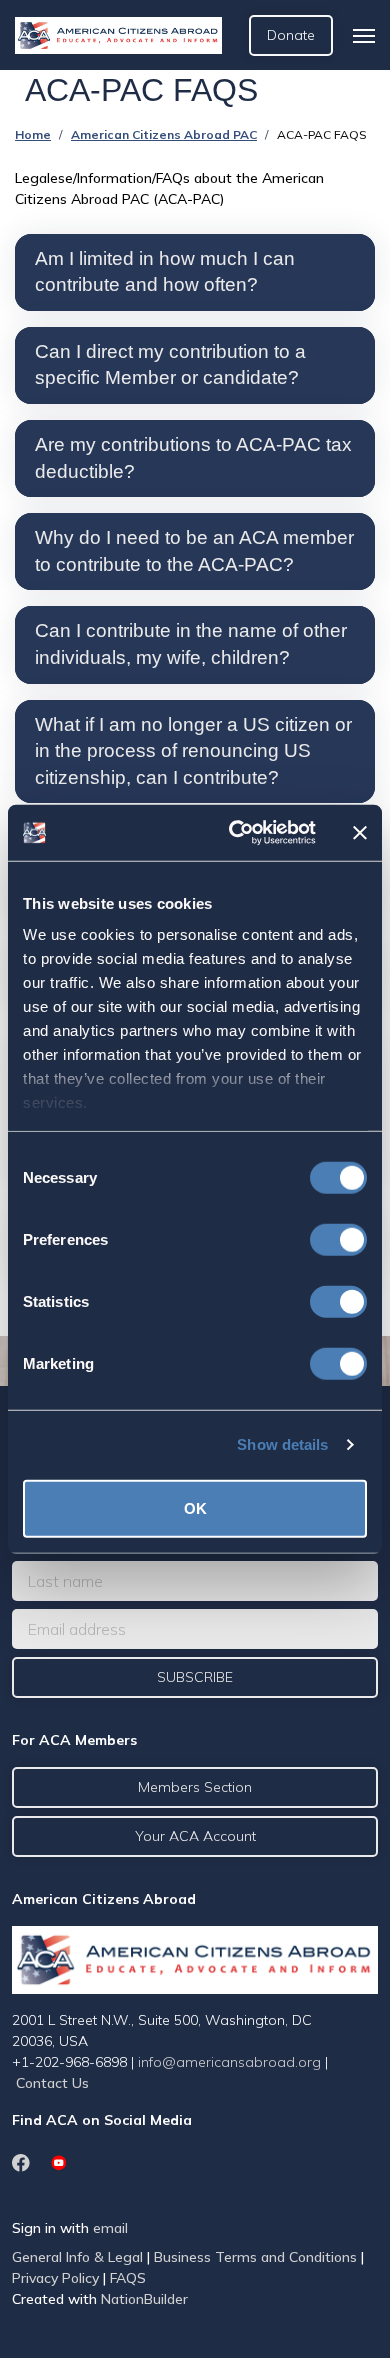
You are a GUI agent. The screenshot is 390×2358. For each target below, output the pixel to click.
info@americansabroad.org (229, 2062)
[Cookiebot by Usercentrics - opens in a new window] (236, 833)
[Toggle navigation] (364, 36)
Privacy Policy (55, 2278)
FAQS (128, 2278)
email (110, 2228)
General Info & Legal (77, 2257)
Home (33, 134)
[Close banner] (360, 833)
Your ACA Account (195, 1836)
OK (195, 1507)
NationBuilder (144, 2299)
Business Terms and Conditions (255, 2257)
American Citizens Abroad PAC (164, 134)
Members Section (195, 1787)
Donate (291, 35)
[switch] (338, 1239)
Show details (282, 1444)
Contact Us (52, 2083)
